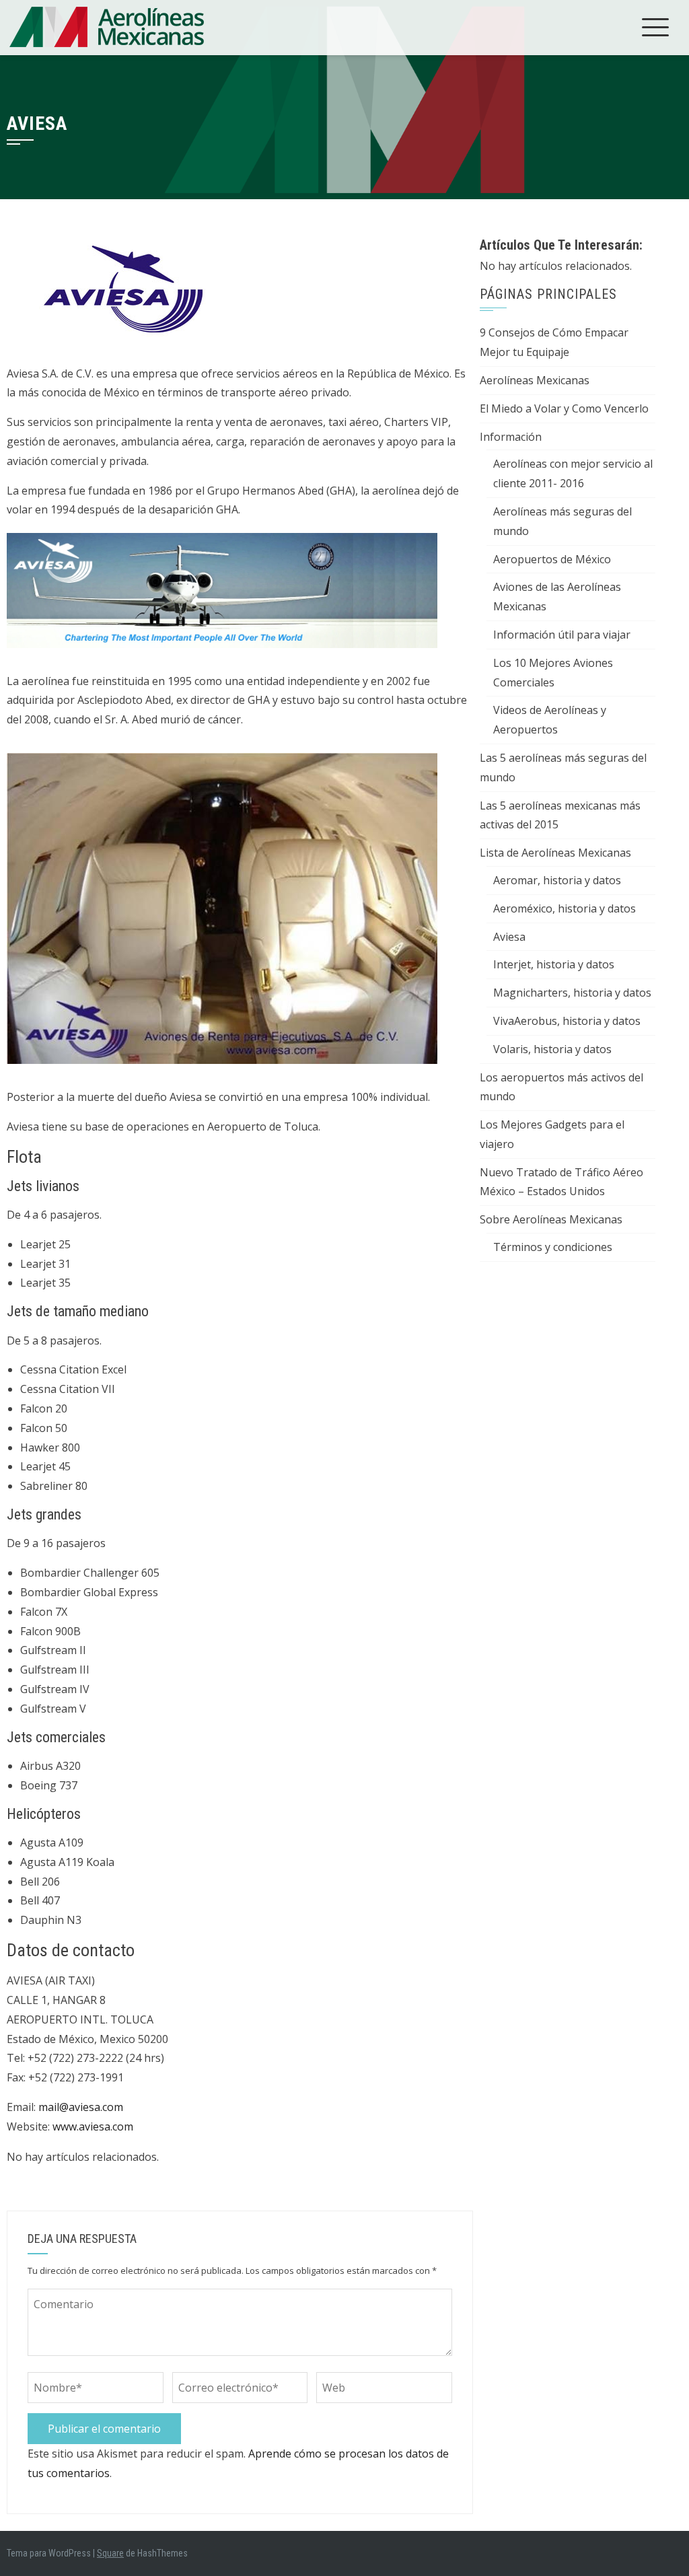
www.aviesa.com (93, 2126)
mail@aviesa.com (81, 2107)
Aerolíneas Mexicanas (535, 380)
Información (511, 437)
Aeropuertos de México (552, 559)
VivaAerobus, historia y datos (567, 1021)
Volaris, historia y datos (552, 1049)
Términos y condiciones (553, 1247)
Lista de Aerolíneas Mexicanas (555, 853)
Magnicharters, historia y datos (572, 993)
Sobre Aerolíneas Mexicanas (551, 1219)
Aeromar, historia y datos (557, 880)
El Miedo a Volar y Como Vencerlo (564, 408)
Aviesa (509, 937)
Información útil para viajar (562, 635)
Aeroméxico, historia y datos (565, 908)
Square (110, 2553)
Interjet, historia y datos (554, 964)
